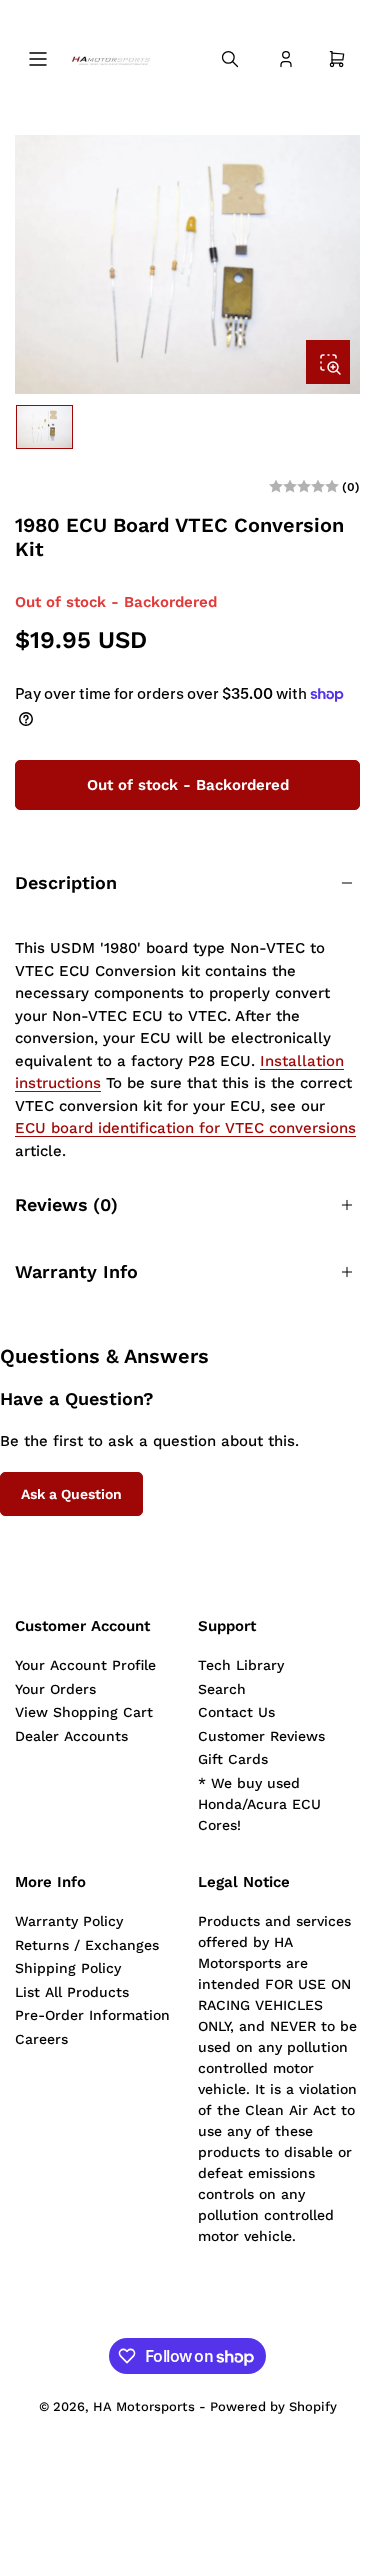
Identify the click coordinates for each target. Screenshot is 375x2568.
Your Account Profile (85, 1665)
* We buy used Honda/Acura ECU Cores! (259, 1804)
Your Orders (55, 1689)
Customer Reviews (261, 1736)
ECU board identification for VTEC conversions (185, 1128)
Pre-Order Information (92, 2015)
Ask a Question (71, 1494)
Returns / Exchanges (87, 1945)
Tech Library (241, 1665)
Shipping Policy (68, 1968)
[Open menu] (38, 59)
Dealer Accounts (71, 1736)
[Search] (230, 59)
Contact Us (236, 1712)
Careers (41, 2039)
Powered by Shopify (273, 2406)
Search (222, 1689)
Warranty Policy (69, 1921)
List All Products (72, 1992)
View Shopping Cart (84, 1712)
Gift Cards (233, 1759)
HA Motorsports (144, 2406)
